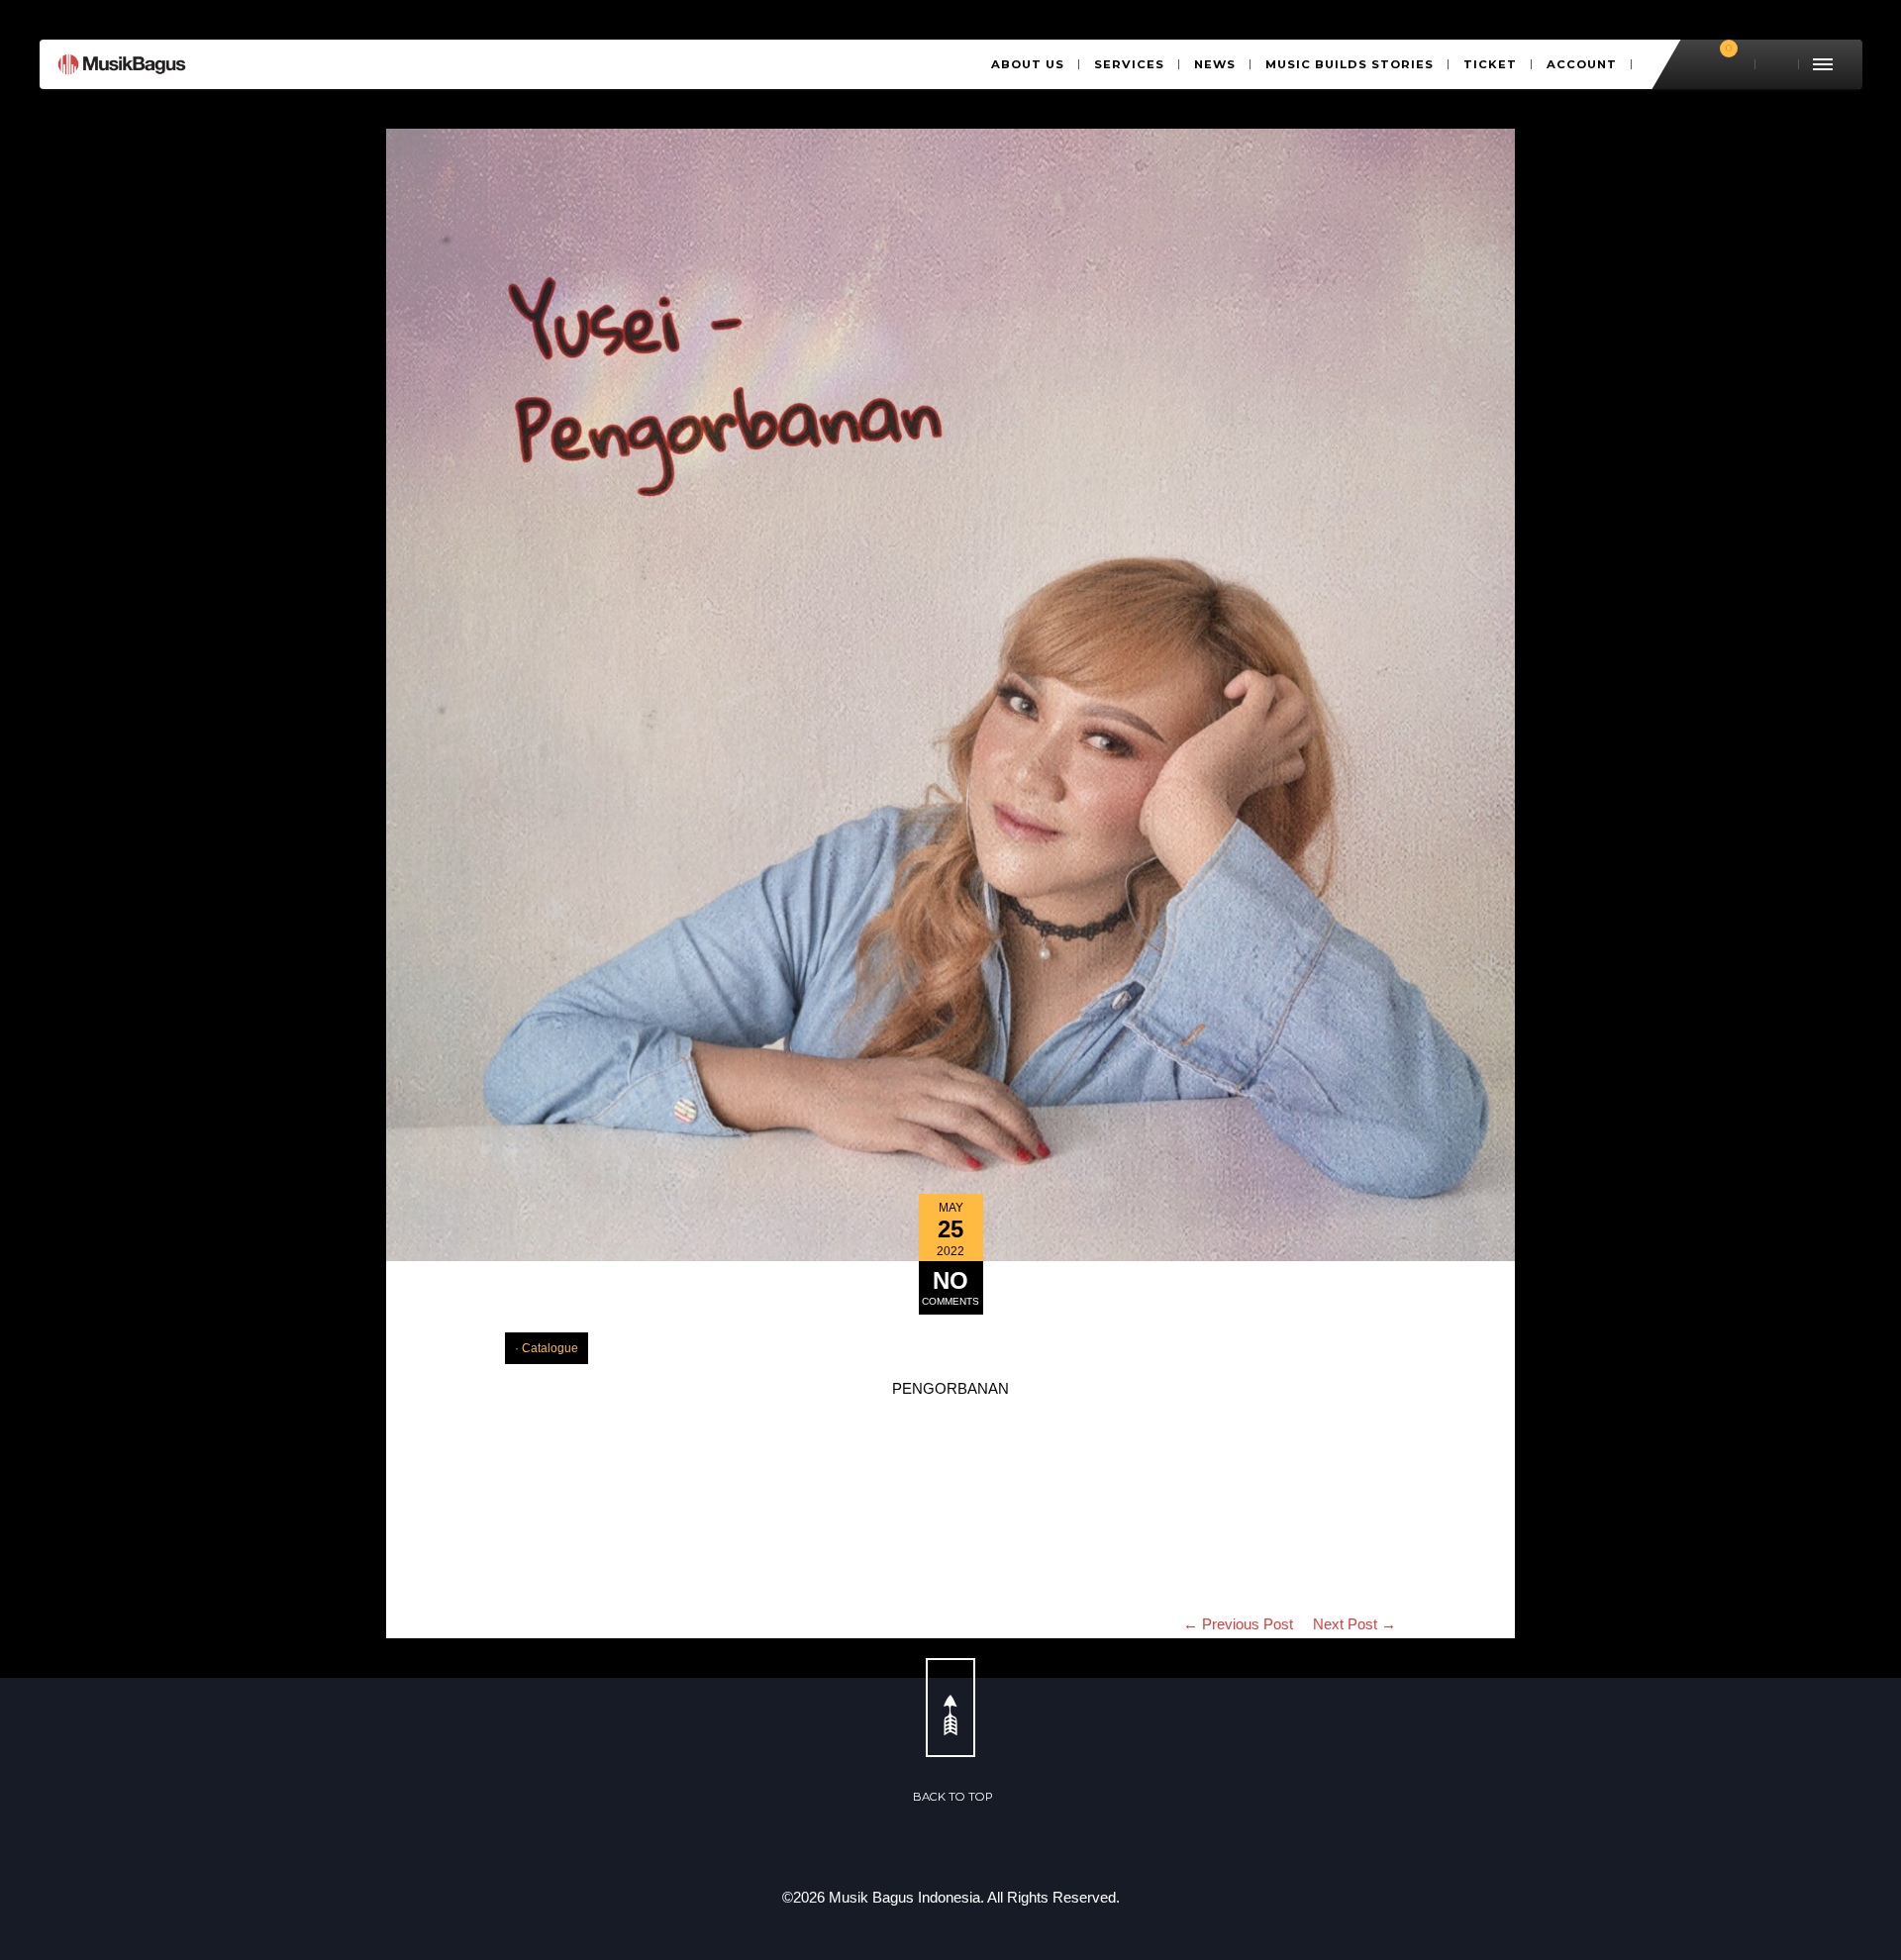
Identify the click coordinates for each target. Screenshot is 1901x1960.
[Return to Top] (950, 1708)
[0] (1720, 64)
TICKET (1490, 64)
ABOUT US (1028, 64)
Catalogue (550, 1348)
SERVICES (1129, 64)
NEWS (1215, 64)
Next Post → (1354, 1624)
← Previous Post (1238, 1624)
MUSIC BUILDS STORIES (1350, 64)
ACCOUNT (1582, 64)
